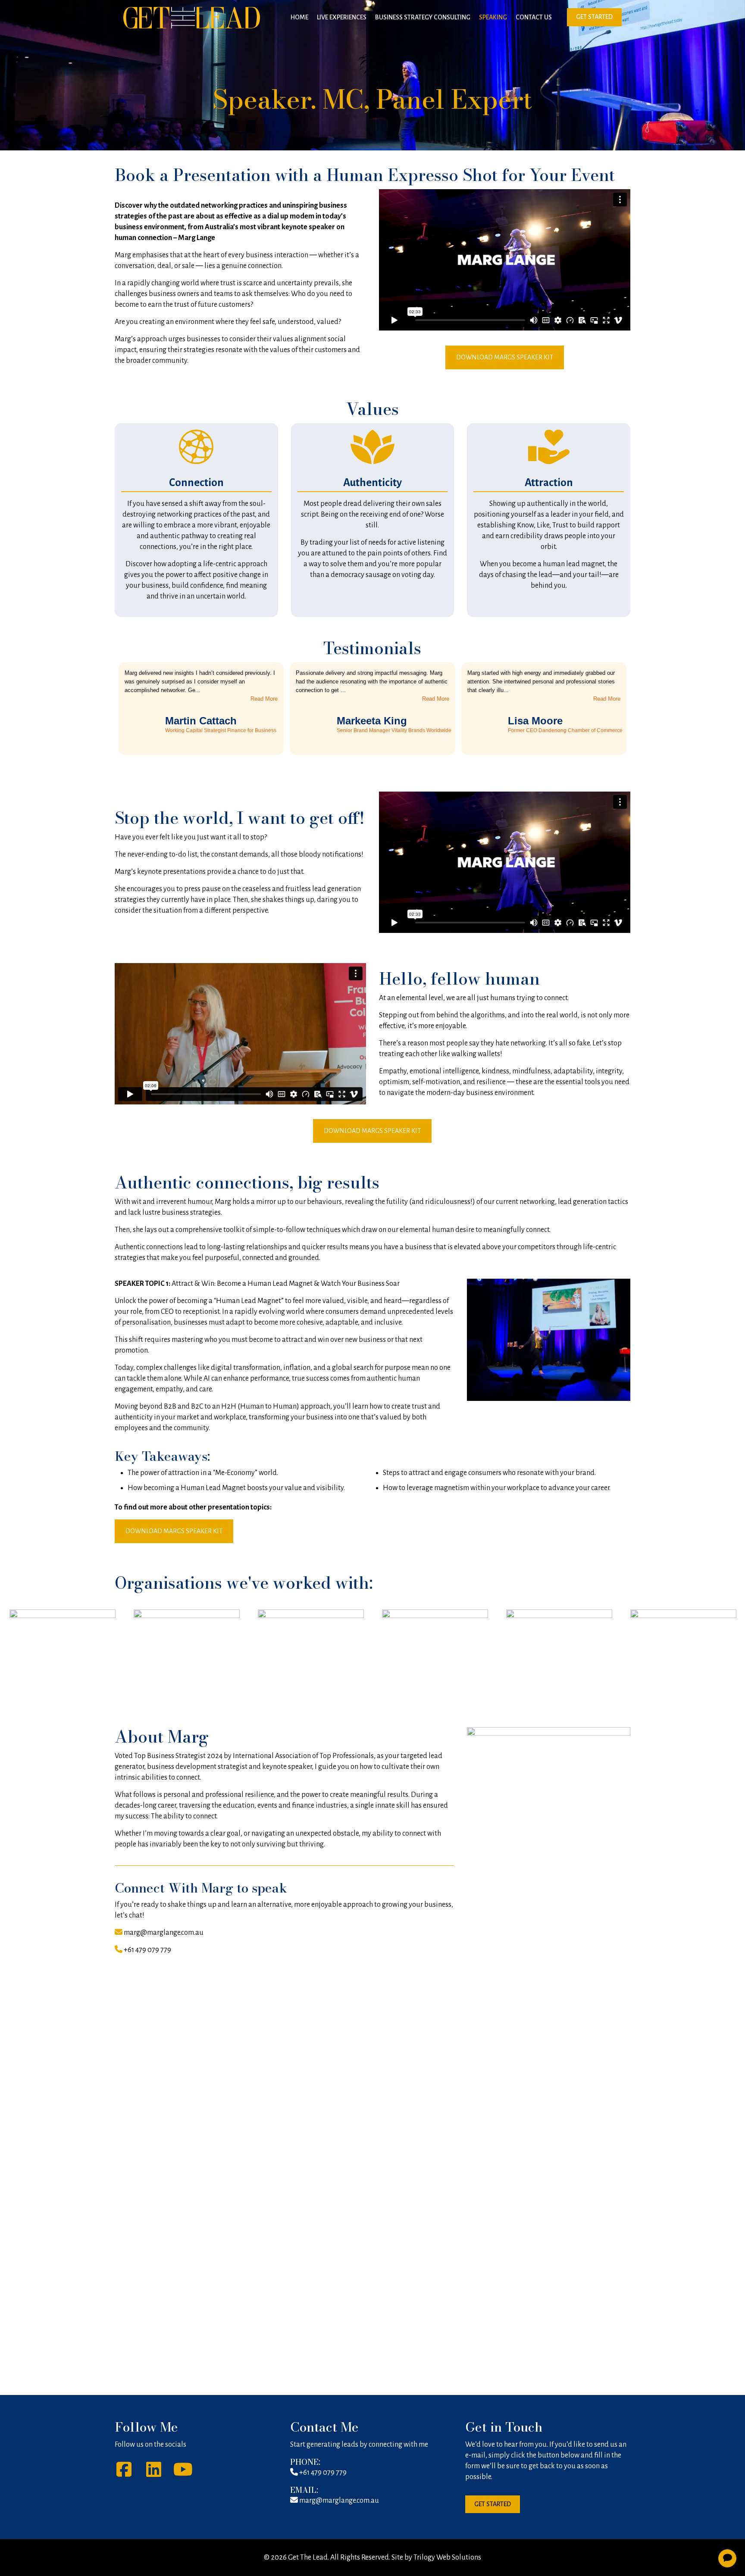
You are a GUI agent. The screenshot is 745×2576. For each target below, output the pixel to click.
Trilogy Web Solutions (447, 2557)
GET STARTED (594, 17)
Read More (264, 699)
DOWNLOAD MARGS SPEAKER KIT (505, 357)
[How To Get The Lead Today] (192, 17)
